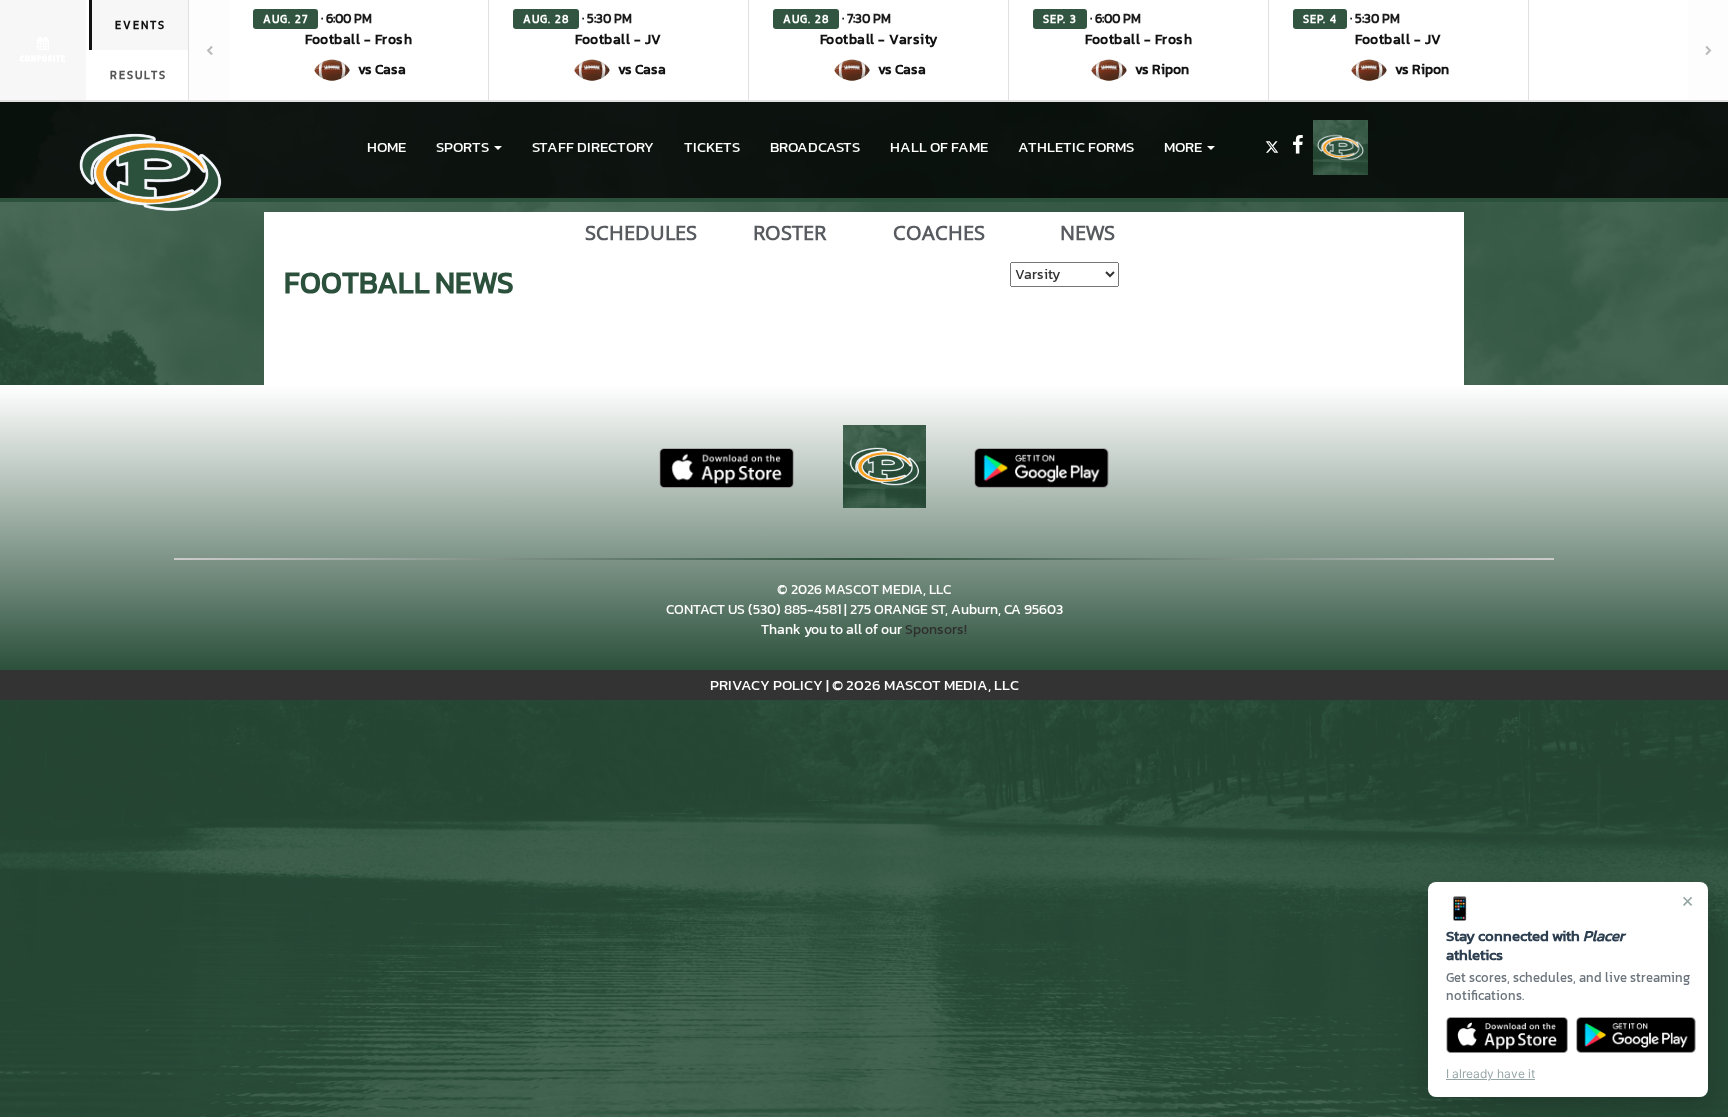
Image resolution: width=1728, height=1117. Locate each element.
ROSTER (789, 233)
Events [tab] (140, 25)
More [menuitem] (1184, 146)
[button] (359, 50)
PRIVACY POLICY (766, 684)
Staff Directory (593, 146)
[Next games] (1708, 50)
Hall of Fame (939, 146)
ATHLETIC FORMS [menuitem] (1076, 146)
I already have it (1490, 1073)
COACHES (939, 233)
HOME (386, 146)
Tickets (712, 146)
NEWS (1087, 233)
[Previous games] (209, 50)
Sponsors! (936, 629)
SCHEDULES (641, 233)
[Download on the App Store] (1507, 1035)
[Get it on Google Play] (1636, 1035)
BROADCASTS (815, 146)
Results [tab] (138, 75)
